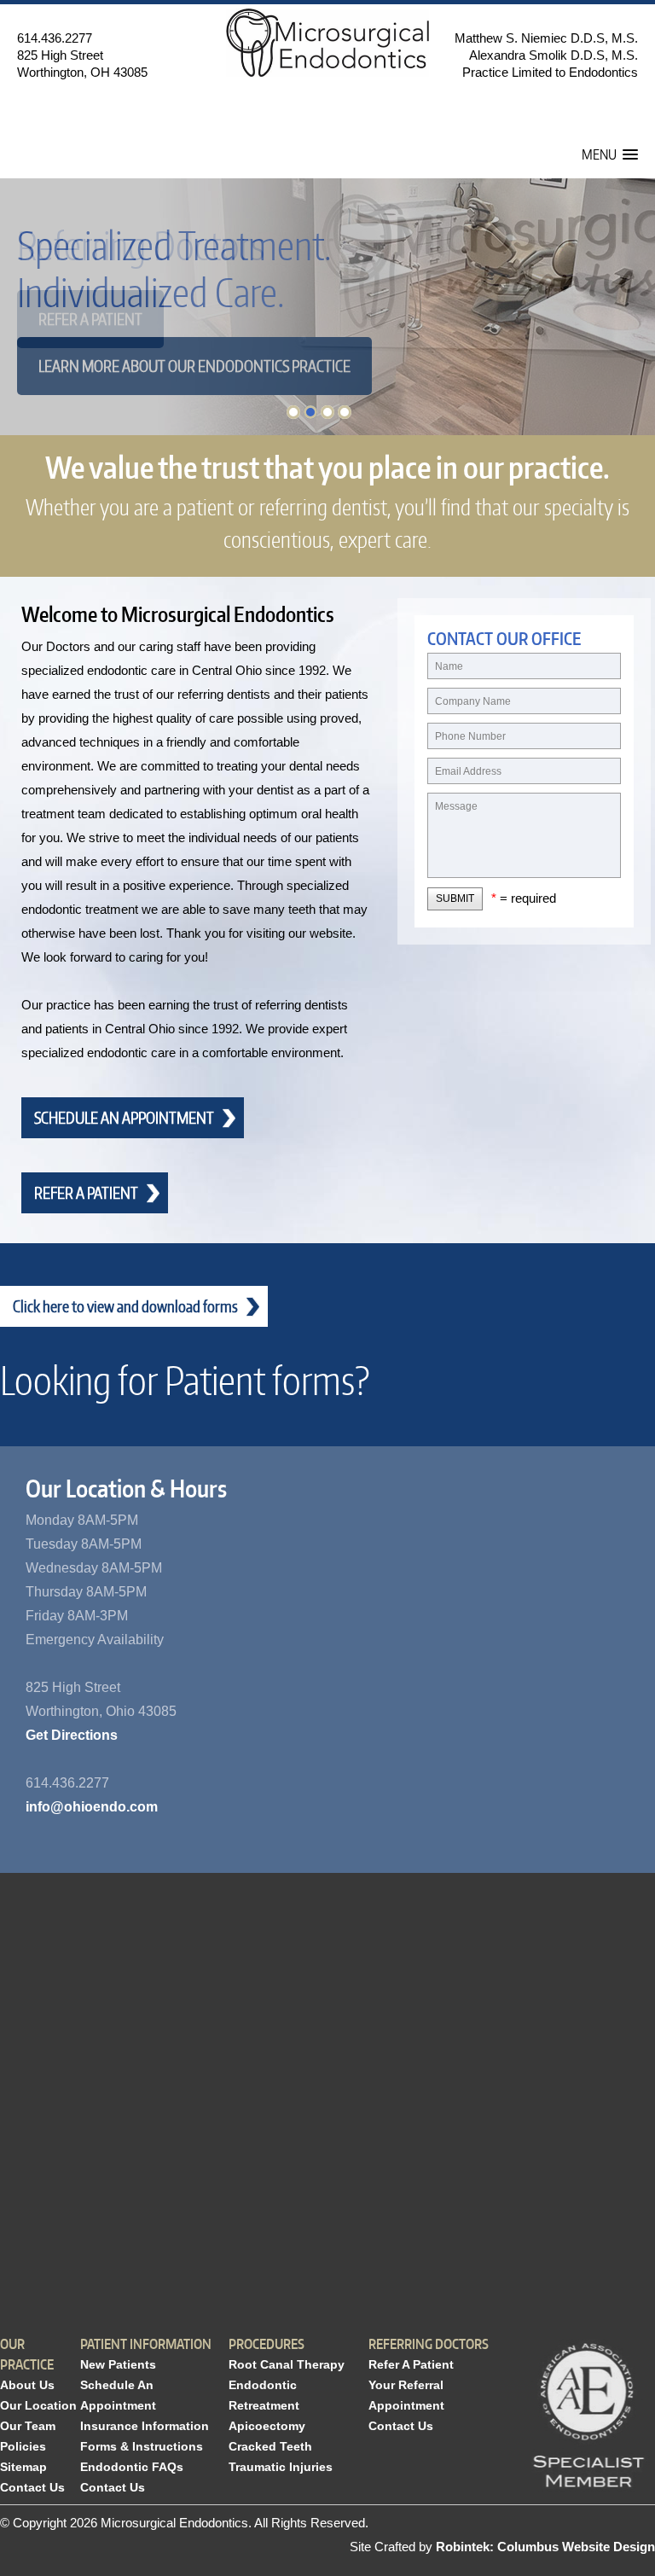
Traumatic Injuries (281, 2467)
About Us (27, 2385)
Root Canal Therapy (287, 2364)
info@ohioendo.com (92, 1807)
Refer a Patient (90, 319)
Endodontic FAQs (132, 2467)
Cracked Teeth (270, 2446)
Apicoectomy (267, 2426)
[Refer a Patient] (345, 412)
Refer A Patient (411, 2364)
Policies (23, 2446)
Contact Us (32, 2487)
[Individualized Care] (327, 412)
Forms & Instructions (142, 2446)
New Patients (118, 2364)
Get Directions (72, 1735)
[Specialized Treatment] (293, 412)
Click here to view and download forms (125, 1306)
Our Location (38, 2405)
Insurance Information (145, 2426)
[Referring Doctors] (310, 412)
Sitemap (23, 2467)
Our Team (28, 2426)
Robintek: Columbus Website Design (545, 2547)
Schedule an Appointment (124, 1117)
